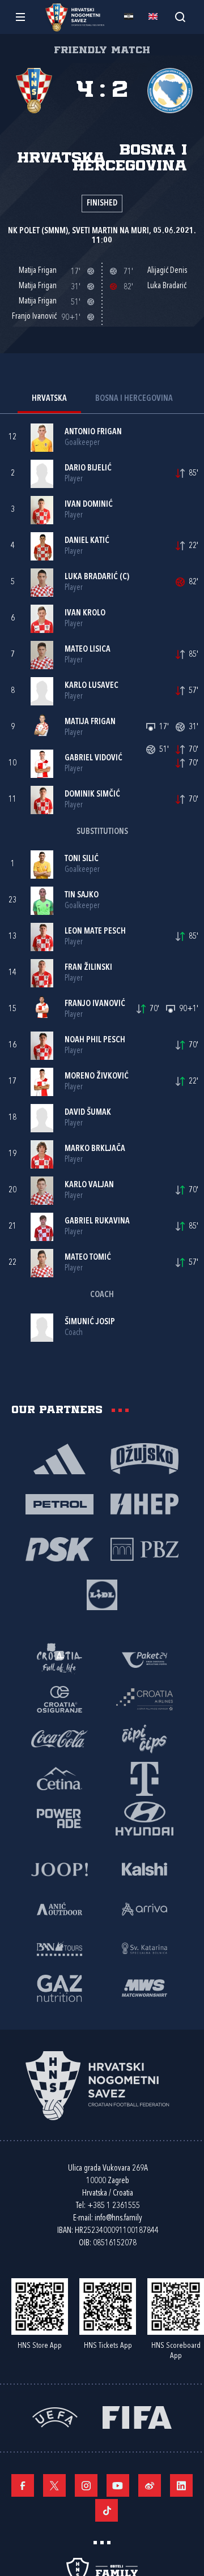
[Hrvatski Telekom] (144, 1778)
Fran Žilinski (88, 968)
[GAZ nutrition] (59, 1987)
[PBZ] (144, 1548)
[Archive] (180, 17)
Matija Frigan (90, 722)
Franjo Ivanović (95, 1004)
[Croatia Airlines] (144, 1698)
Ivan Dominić (89, 505)
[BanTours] (59, 1948)
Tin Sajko (82, 895)
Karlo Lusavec (92, 686)
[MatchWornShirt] (144, 1987)
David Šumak (88, 1113)
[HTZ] (59, 1659)
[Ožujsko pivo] (144, 1458)
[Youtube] (118, 2485)
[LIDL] (102, 1594)
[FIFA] (137, 2416)
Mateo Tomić (88, 1258)
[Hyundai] (144, 1817)
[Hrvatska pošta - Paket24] (144, 1659)
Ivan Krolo (85, 613)
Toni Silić (82, 859)
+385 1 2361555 (114, 2206)
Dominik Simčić (92, 795)
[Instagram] (86, 2485)
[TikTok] (107, 2510)
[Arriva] (144, 1908)
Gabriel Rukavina (97, 1221)
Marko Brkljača (95, 1149)
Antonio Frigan (93, 432)
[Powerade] (59, 1817)
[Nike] (59, 1458)
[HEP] (144, 1503)
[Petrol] (59, 1503)
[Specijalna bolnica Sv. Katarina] (144, 1948)
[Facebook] (23, 2485)
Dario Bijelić (88, 468)
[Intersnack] (144, 1738)
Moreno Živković (97, 1077)
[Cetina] (59, 1778)
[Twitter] (54, 2485)
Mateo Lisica (88, 650)
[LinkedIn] (181, 2485)
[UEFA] (55, 2416)
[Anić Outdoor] (59, 1908)
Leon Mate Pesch (95, 932)
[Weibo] (150, 2485)
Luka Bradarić (91, 577)
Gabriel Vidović (93, 758)
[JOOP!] (59, 1868)
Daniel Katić (87, 541)
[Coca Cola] (59, 1738)
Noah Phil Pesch (95, 1040)
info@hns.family (118, 2218)
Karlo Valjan (89, 1185)
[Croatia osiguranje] (59, 1698)
